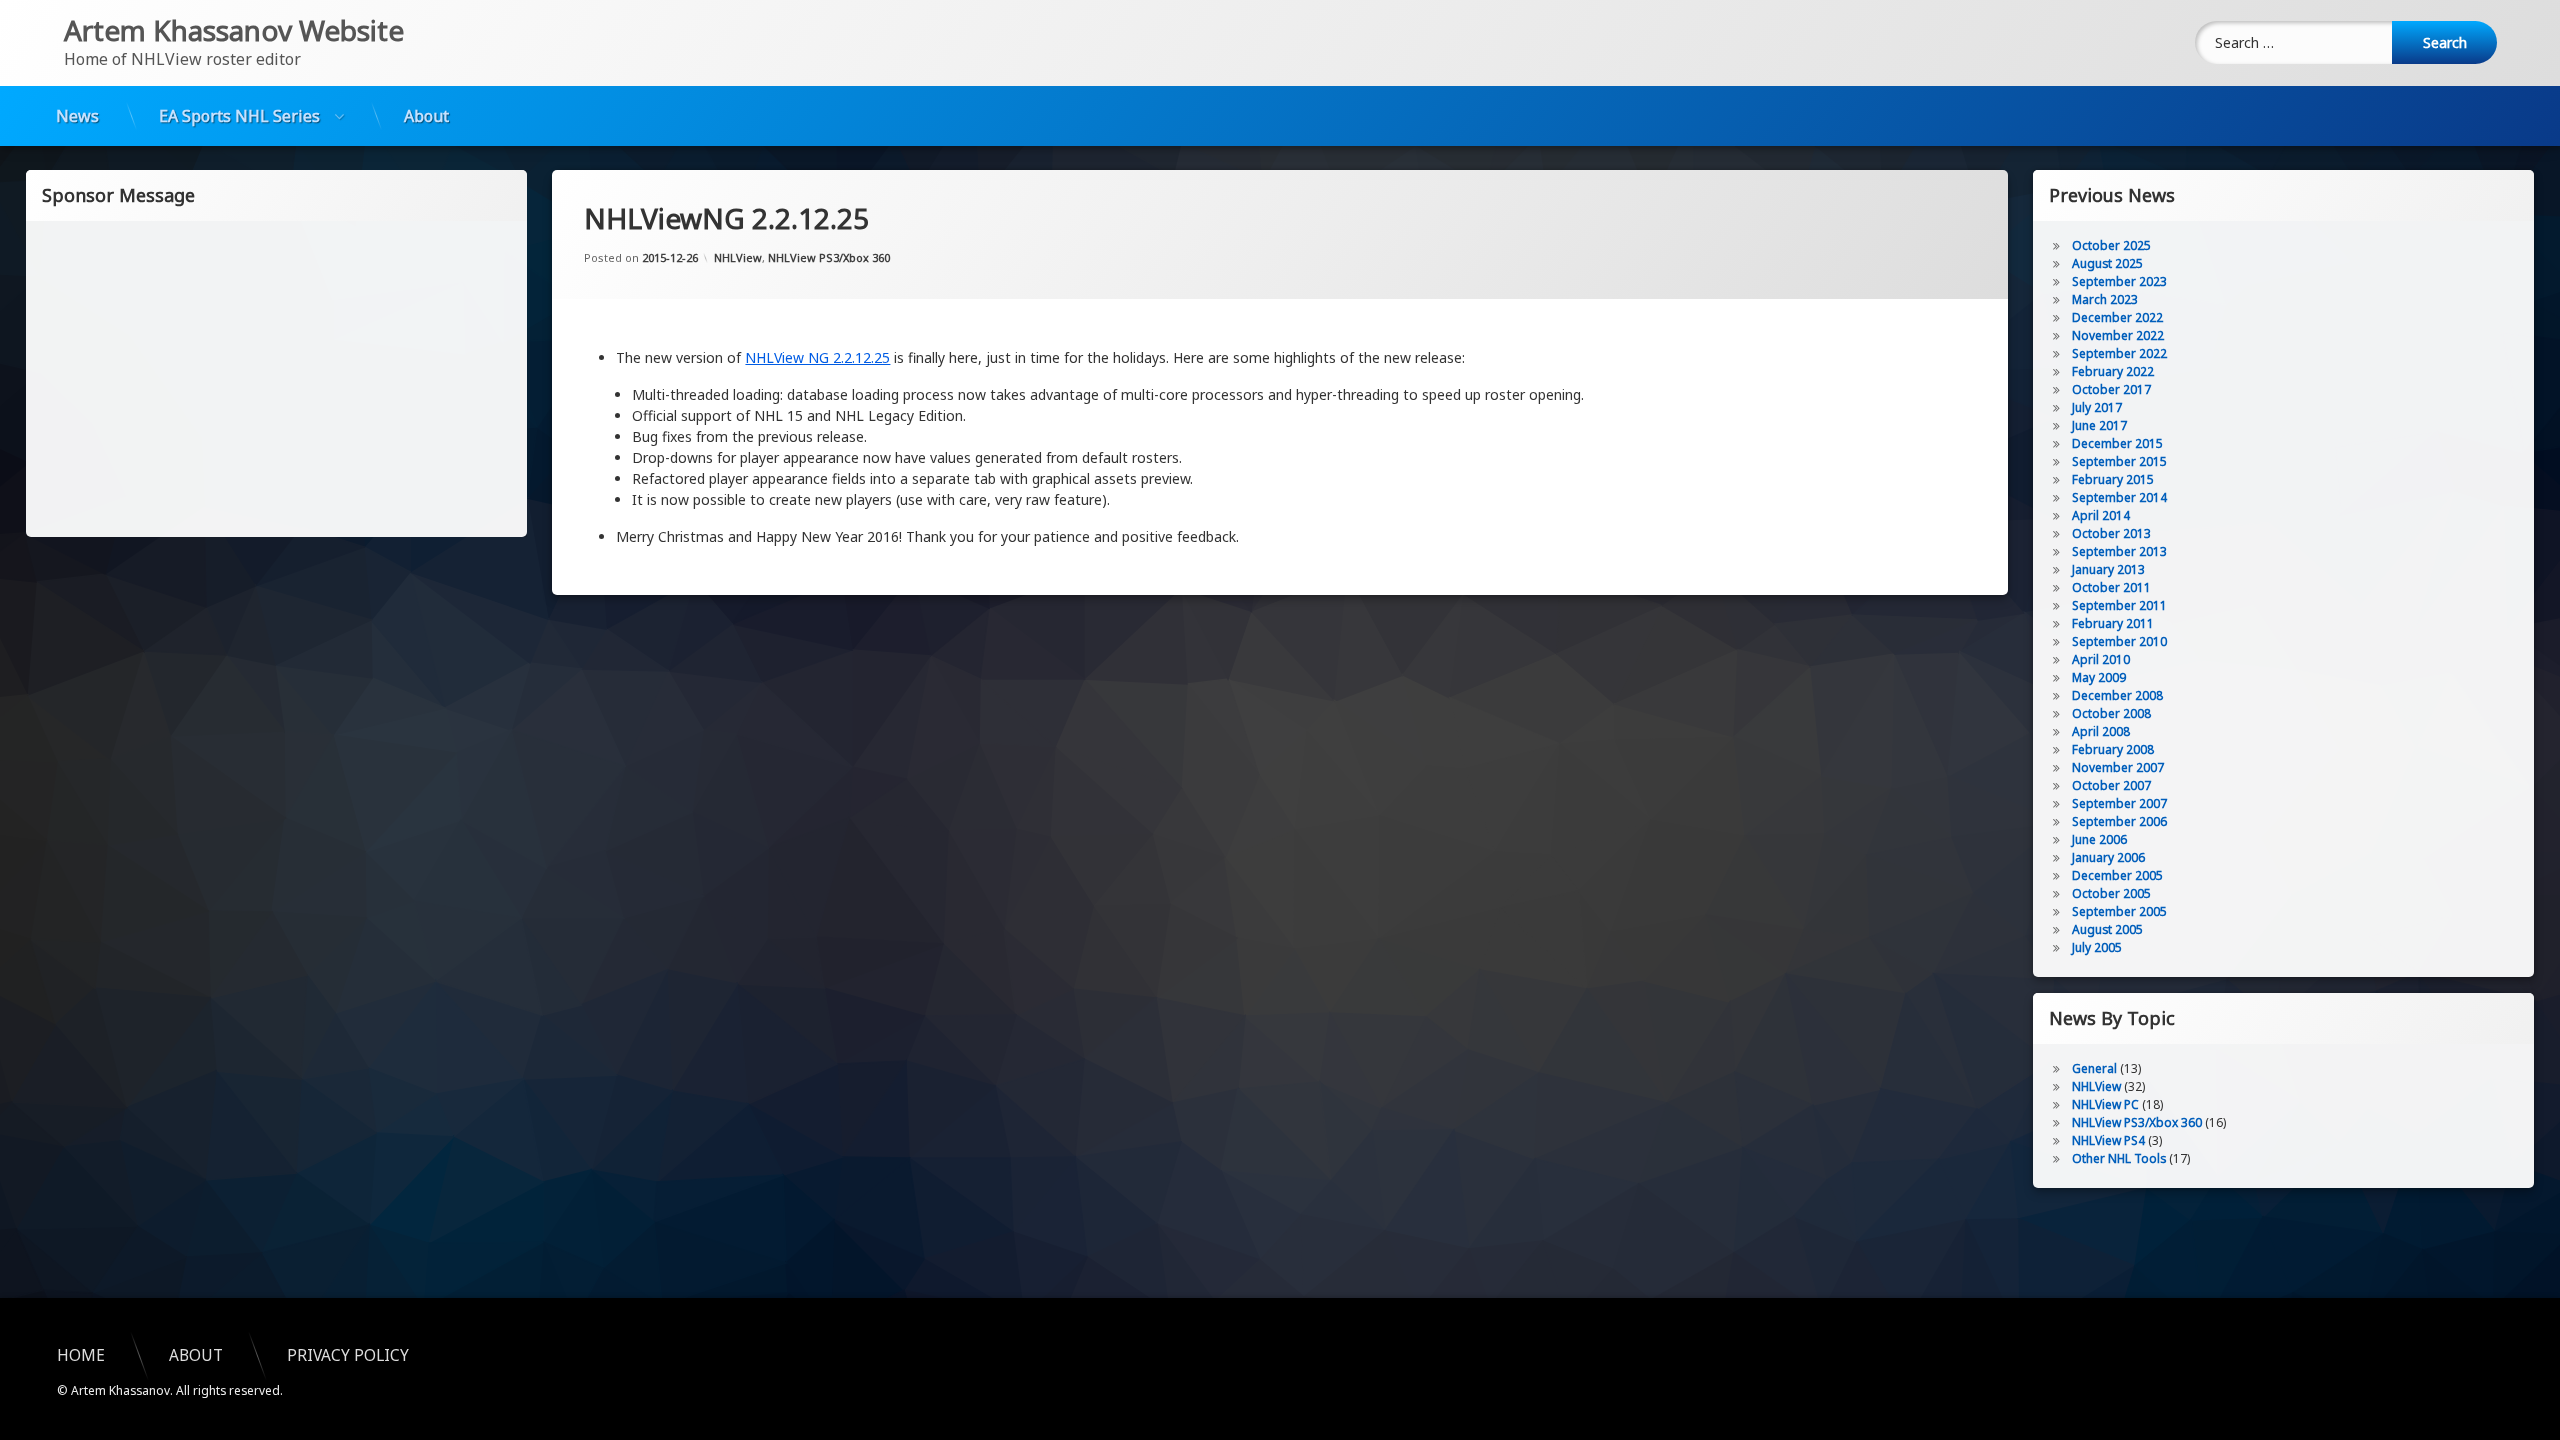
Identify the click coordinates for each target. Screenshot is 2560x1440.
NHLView (738, 257)
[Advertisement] (277, 377)
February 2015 (2113, 479)
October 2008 (2111, 713)
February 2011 (2113, 623)
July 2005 (2097, 947)
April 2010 (2101, 659)
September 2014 (2119, 497)
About (426, 116)
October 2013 (2111, 533)
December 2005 (2117, 875)
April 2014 (2101, 515)
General (2094, 1068)
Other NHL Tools (2119, 1158)
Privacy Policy (348, 1355)
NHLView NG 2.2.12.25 (817, 357)
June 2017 (2099, 425)
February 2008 (2113, 749)
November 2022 (2118, 335)
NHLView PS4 (2108, 1140)
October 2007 (2111, 785)
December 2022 (2117, 317)
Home (81, 1355)
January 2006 (2108, 857)
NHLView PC (2105, 1104)
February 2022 (2113, 371)
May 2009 (2099, 677)
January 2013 (2108, 569)
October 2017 (2111, 389)
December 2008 (2117, 695)
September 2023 (2119, 281)
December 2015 (2117, 443)
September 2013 (2119, 551)
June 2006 (2099, 839)
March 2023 (2105, 299)
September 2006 (2119, 821)
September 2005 (2119, 911)
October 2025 (2111, 245)
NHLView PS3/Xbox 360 (829, 257)
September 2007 (2119, 803)
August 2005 (2107, 929)
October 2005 (2111, 893)
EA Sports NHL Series (239, 116)
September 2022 (2119, 353)
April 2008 (2101, 731)
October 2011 (2111, 587)
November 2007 (2118, 767)
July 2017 (2097, 407)
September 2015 (2119, 461)
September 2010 (2119, 641)
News (77, 116)
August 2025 (2107, 263)
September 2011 (2119, 605)
